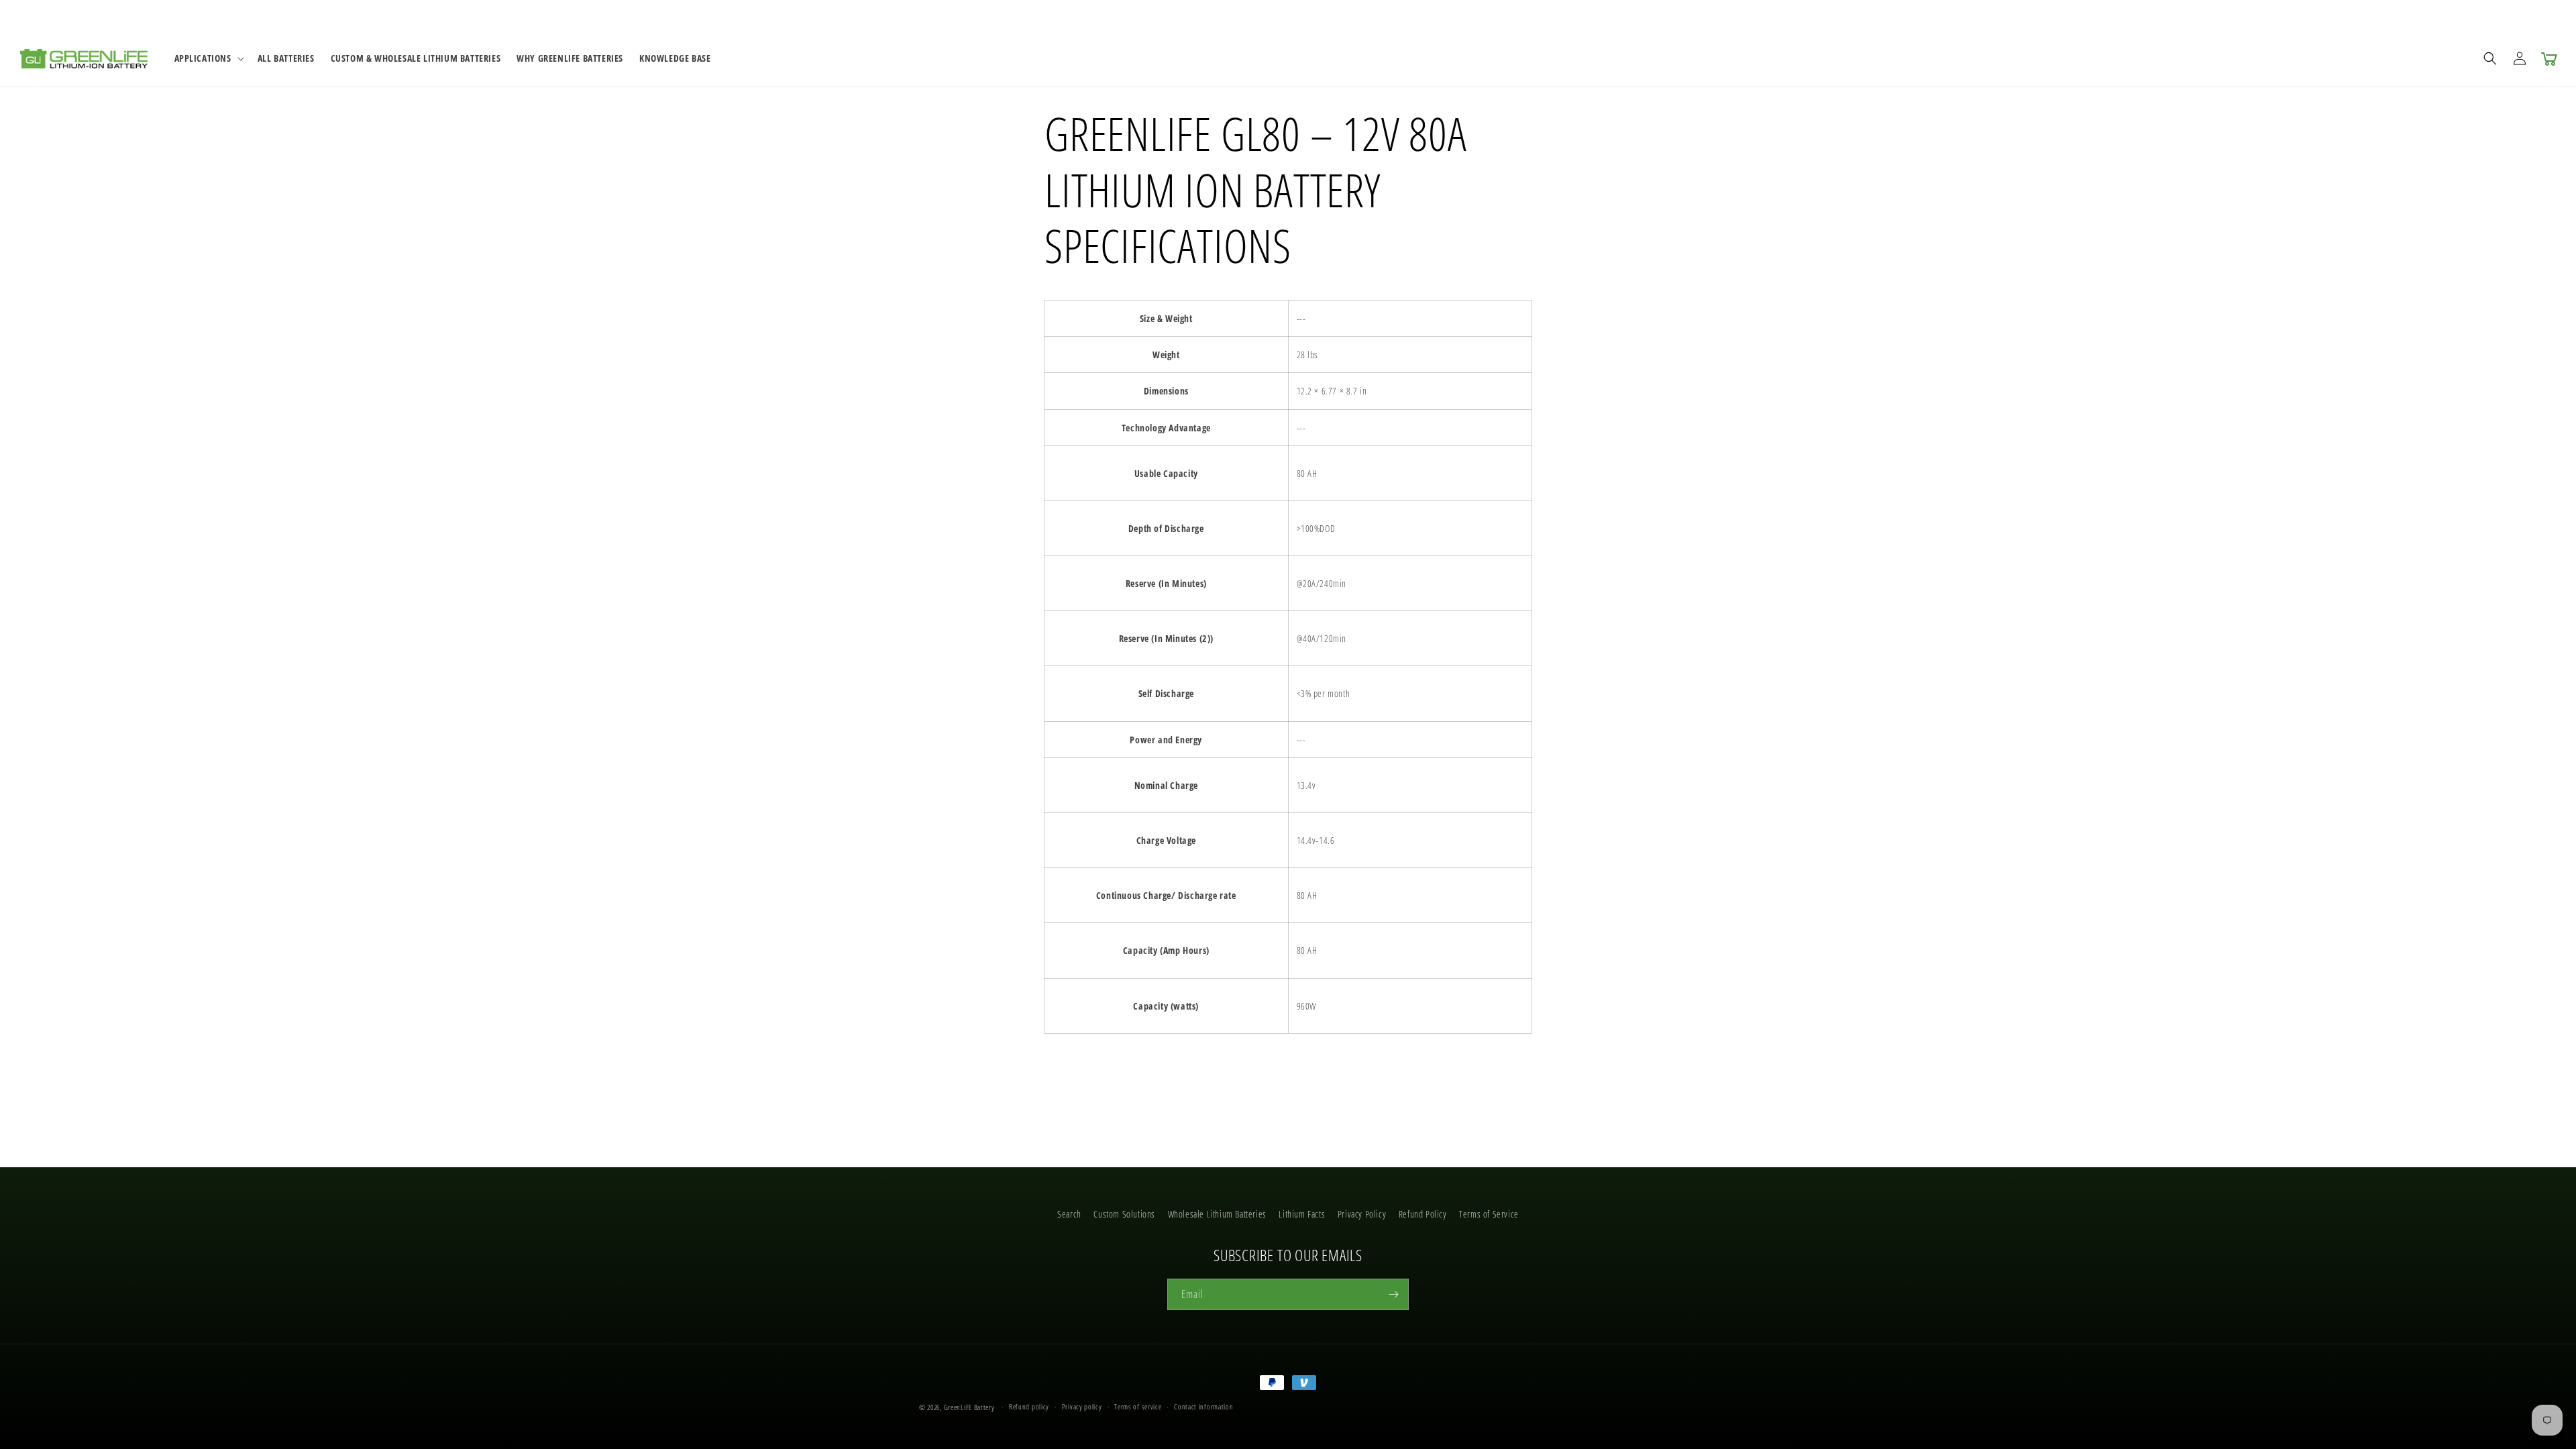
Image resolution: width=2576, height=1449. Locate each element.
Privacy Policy (1362, 1214)
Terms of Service (1489, 1214)
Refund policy (1029, 1406)
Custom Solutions (1124, 1214)
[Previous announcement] (1069, 15)
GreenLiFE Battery (969, 1407)
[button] (208, 58)
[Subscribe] (1393, 1294)
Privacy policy (1082, 1406)
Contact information (1203, 1406)
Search (1069, 1214)
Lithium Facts (1302, 1214)
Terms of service (1138, 1406)
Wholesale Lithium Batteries (1217, 1214)
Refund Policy (1423, 1214)
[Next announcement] (1507, 15)
